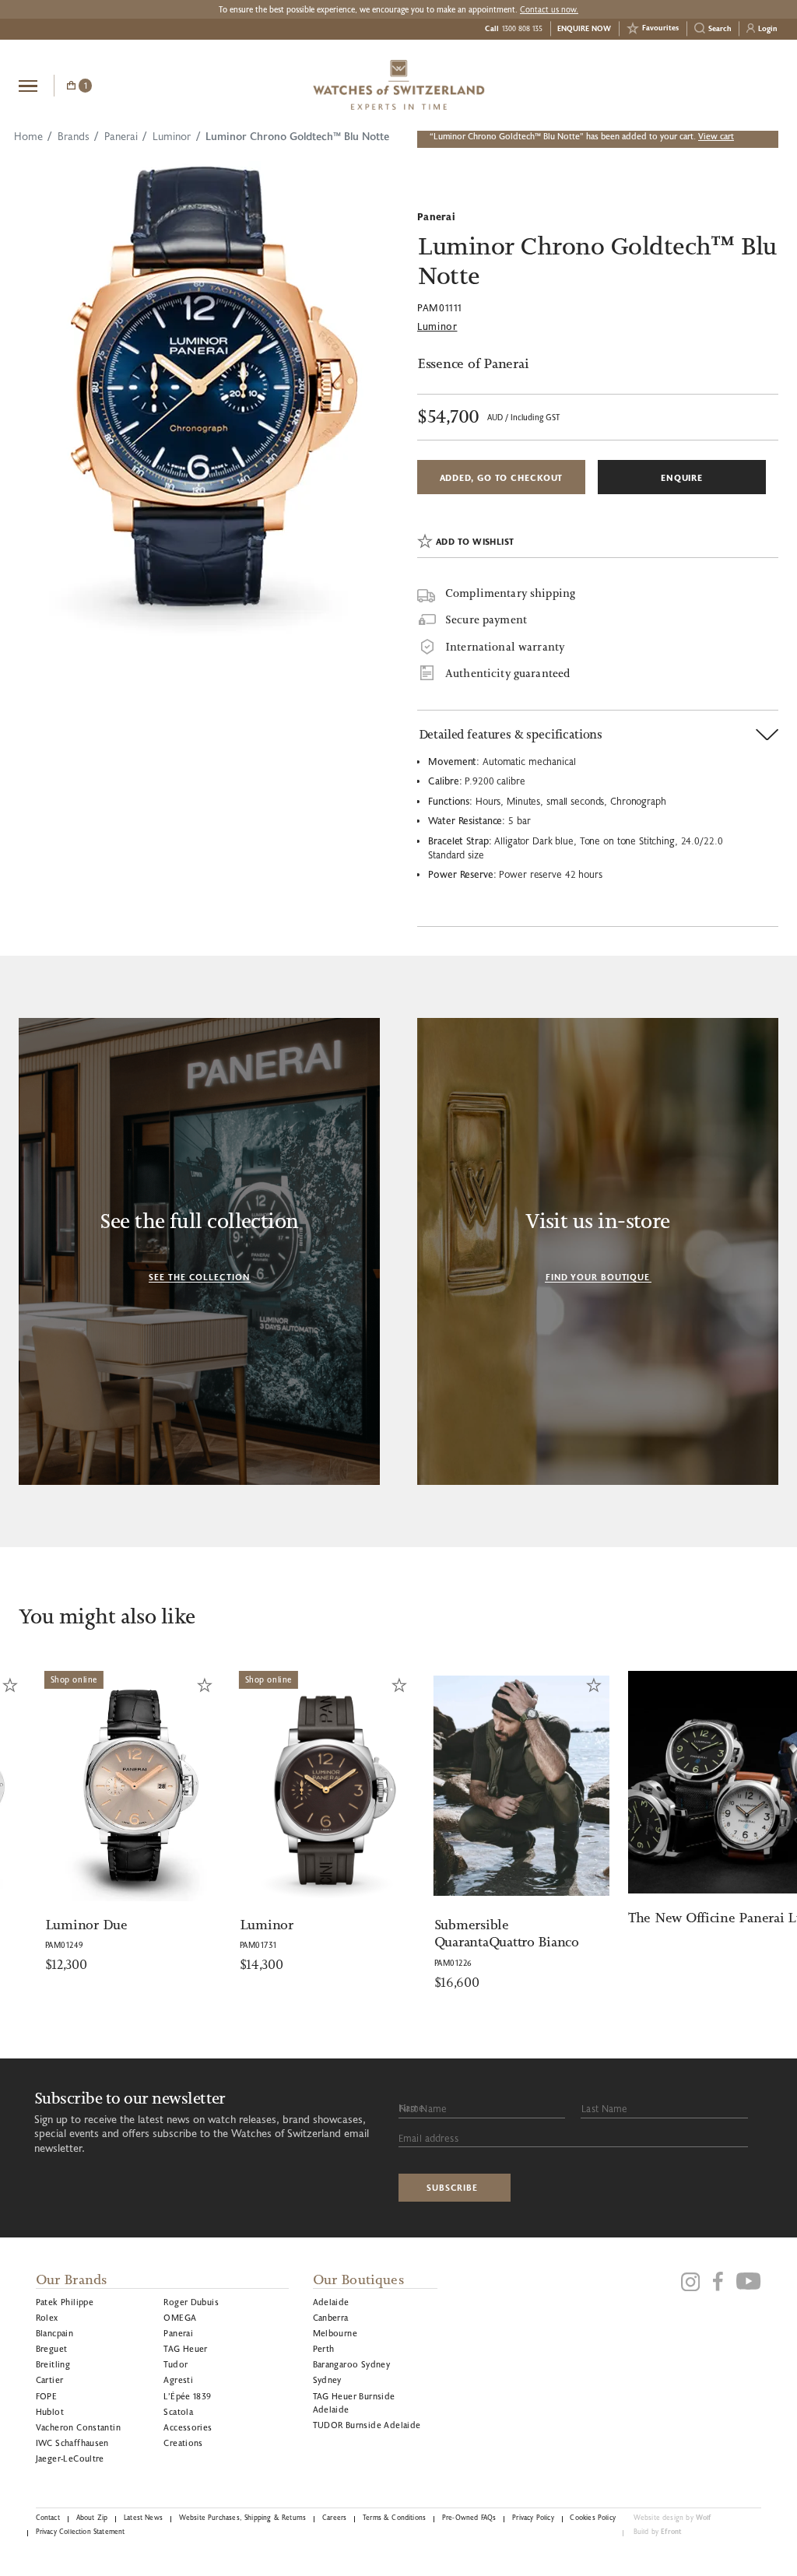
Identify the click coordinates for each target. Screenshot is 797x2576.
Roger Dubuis (191, 2302)
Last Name (604, 2108)
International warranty (505, 647)
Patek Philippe (65, 2302)
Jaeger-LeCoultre (70, 2458)
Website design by (672, 2517)
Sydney (327, 2379)
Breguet (52, 2348)
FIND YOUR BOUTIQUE (598, 1277)
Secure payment (486, 621)
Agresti (178, 2379)
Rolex (47, 2317)
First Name (423, 2108)
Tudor (176, 2364)
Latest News (143, 2517)
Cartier (50, 2379)
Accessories (188, 2427)
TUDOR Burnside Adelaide (367, 2425)
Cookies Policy (592, 2517)
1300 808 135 (522, 28)
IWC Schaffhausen (72, 2443)
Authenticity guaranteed (507, 674)
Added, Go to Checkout (502, 477)
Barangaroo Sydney (352, 2364)
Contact (48, 2517)
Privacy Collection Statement (81, 2531)
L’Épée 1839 (187, 2396)
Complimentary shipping (510, 593)
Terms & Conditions (394, 2517)
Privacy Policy (533, 2517)
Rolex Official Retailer (720, 85)
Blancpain (55, 2333)
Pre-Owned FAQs (469, 2517)
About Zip (92, 2517)
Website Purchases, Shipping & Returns (243, 2517)
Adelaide (331, 2302)
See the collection (199, 1277)
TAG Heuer (186, 2348)
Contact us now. (549, 9)
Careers (334, 2517)
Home (28, 136)
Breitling (53, 2364)
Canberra (331, 2317)
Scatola (178, 2411)
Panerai (121, 136)
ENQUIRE (682, 477)
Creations (183, 2443)
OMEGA (180, 2317)
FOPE (47, 2396)
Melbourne (335, 2333)
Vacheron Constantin (78, 2427)
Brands (74, 136)
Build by (658, 2531)
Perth (324, 2348)
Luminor (172, 136)
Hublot (50, 2411)
